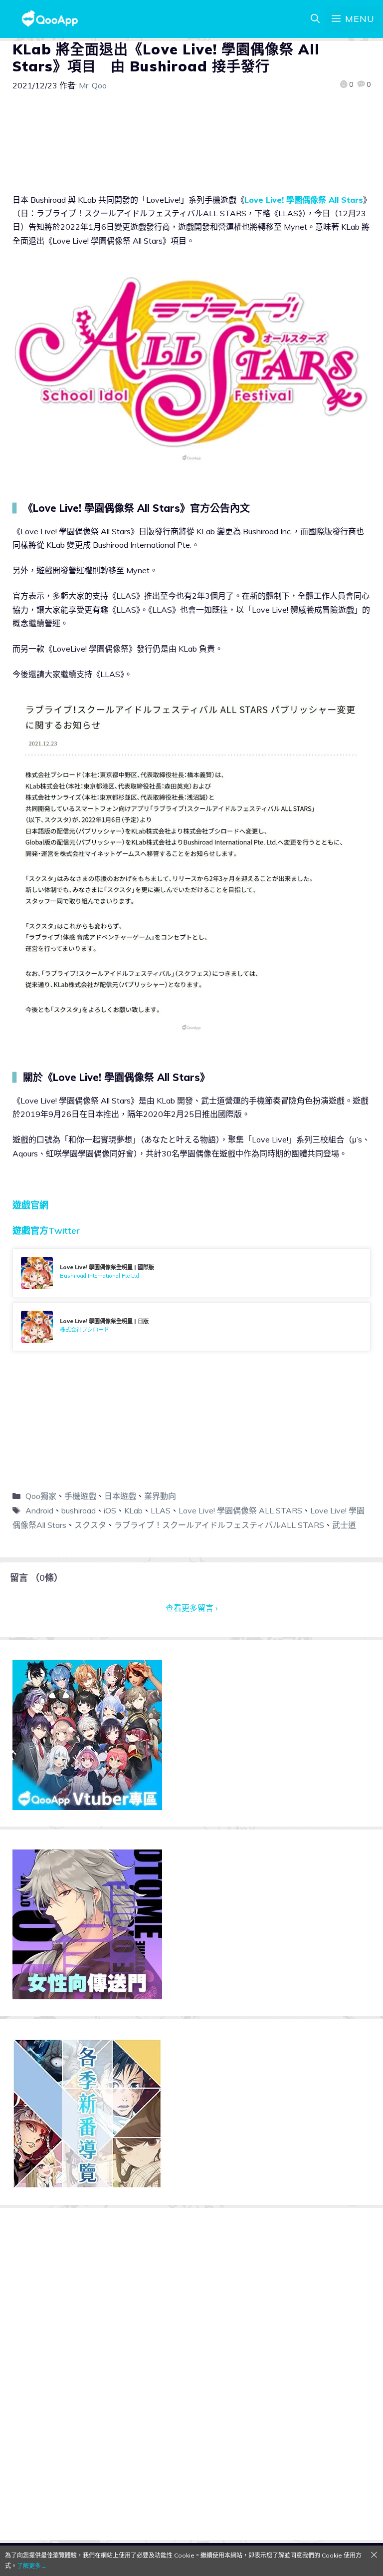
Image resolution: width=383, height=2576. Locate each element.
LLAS (161, 1510)
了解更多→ (32, 2566)
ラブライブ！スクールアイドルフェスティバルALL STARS (219, 1525)
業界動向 (160, 1496)
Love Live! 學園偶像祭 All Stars (304, 200)
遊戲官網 (30, 1205)
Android (39, 1510)
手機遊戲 (80, 1496)
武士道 (344, 1525)
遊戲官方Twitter (46, 1231)
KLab (133, 1510)
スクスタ (90, 1525)
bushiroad (79, 1510)
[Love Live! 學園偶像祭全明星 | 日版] (191, 1327)
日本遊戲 (120, 1496)
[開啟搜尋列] (315, 19)
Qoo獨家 (41, 1496)
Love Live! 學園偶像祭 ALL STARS (240, 1510)
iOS (110, 1510)
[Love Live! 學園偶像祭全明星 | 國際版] (191, 1273)
